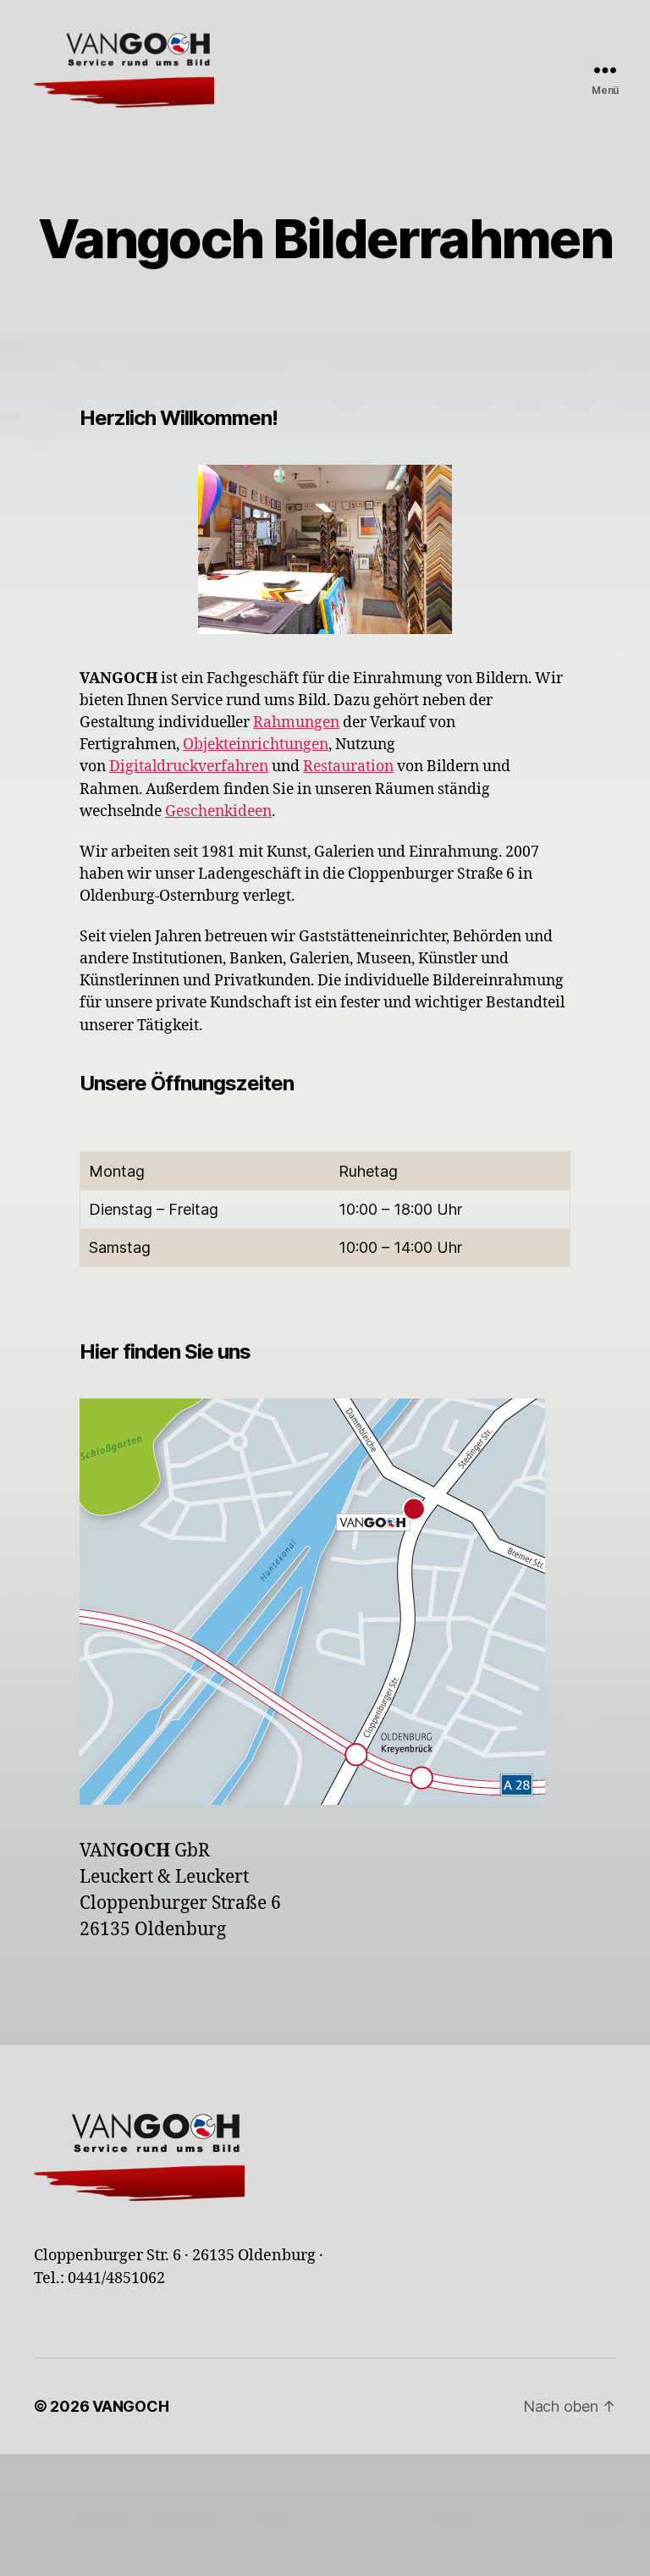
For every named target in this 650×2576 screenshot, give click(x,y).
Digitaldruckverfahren (189, 767)
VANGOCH (130, 2406)
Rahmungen (296, 723)
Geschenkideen (218, 812)
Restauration (348, 767)
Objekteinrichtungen (256, 745)
